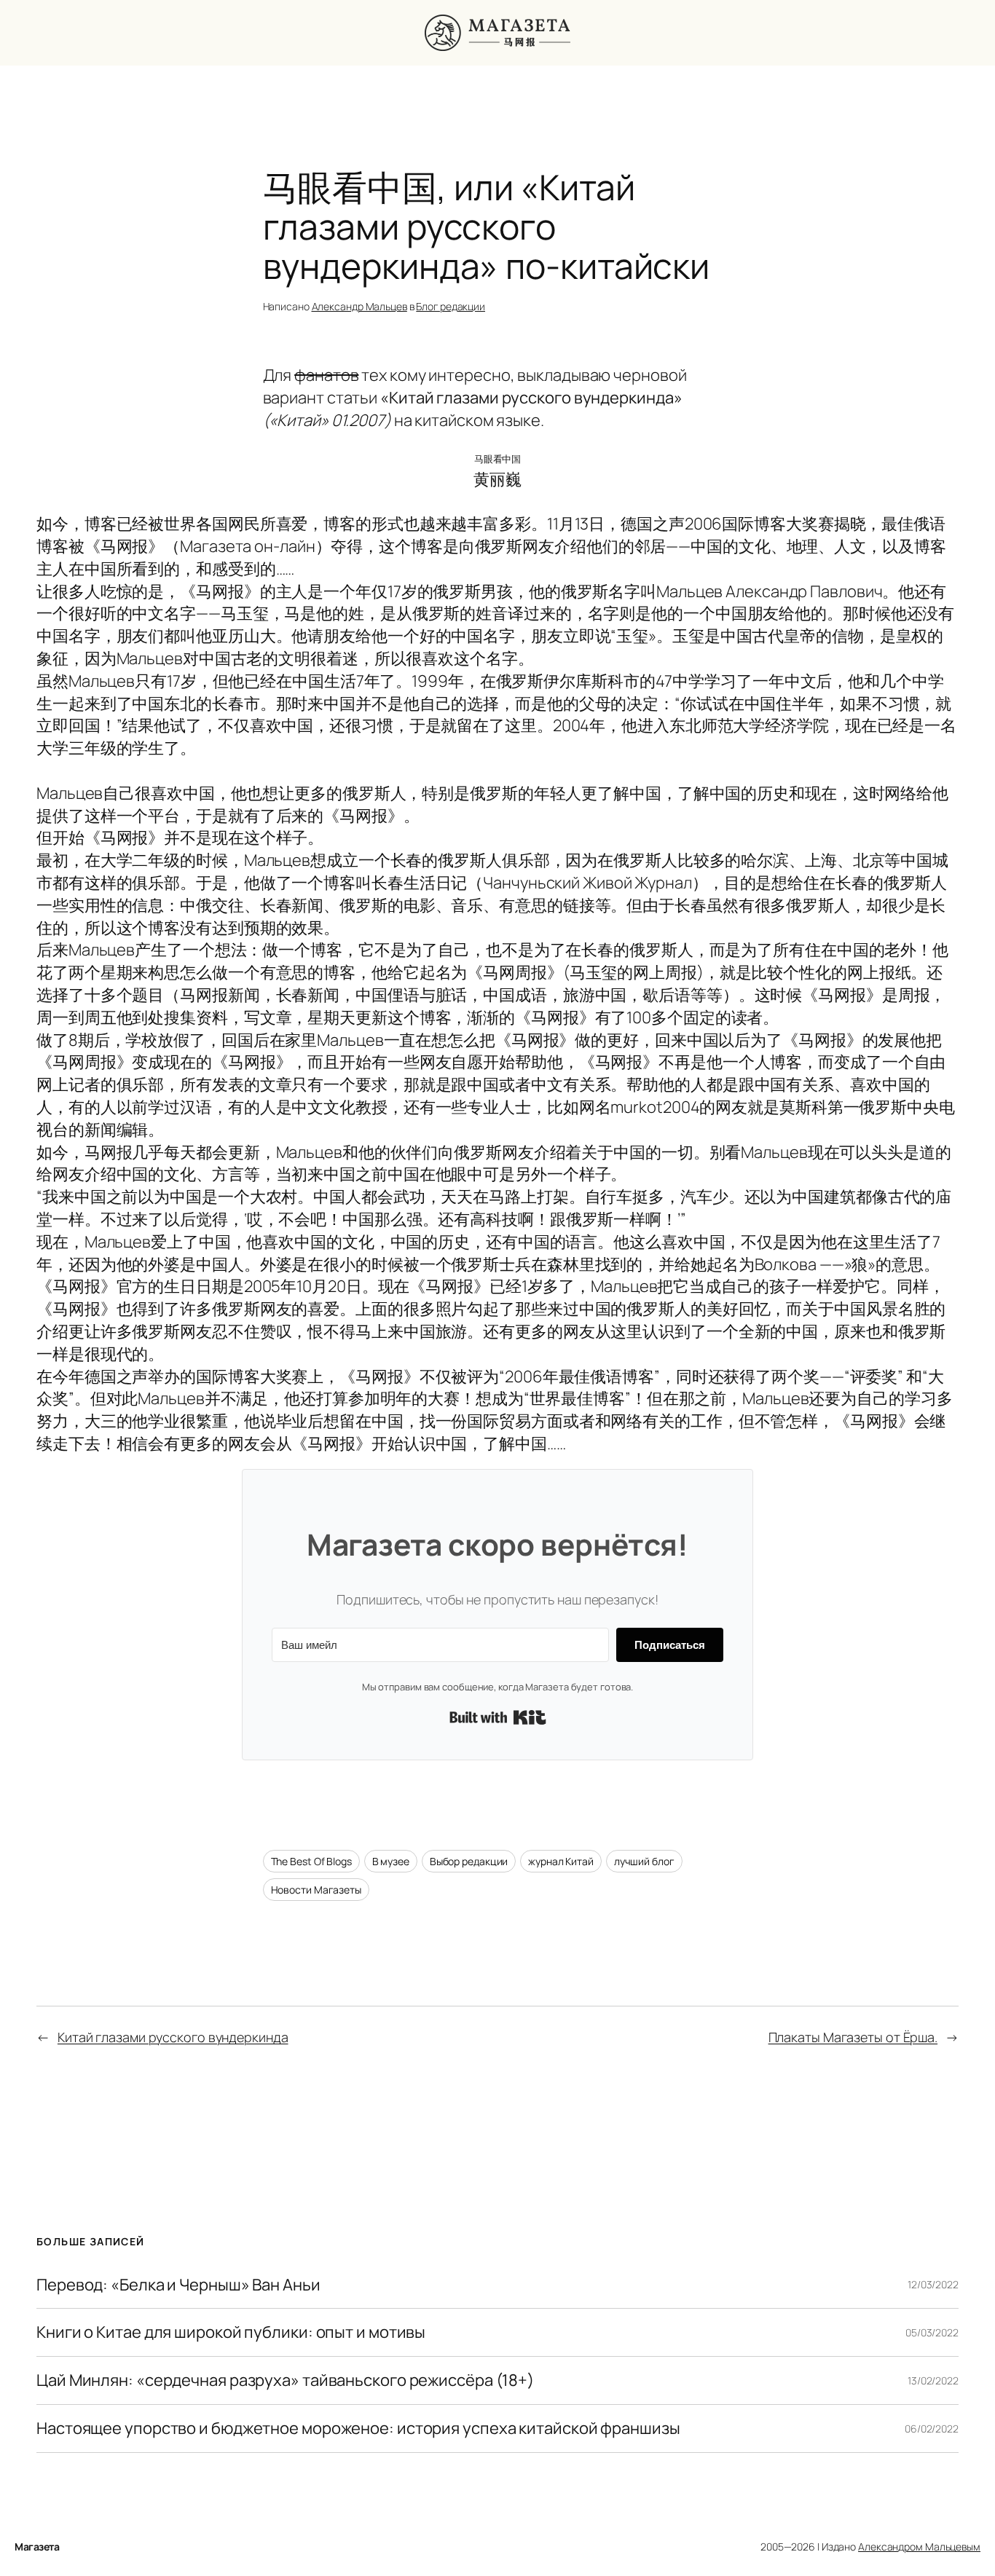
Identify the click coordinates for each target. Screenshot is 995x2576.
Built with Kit (498, 1717)
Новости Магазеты (316, 1890)
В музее (391, 1861)
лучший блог (644, 1861)
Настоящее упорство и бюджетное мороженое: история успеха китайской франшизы (358, 2429)
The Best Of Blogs (311, 1861)
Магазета (37, 2547)
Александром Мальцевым (919, 2547)
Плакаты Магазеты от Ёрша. (853, 2037)
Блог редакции (451, 306)
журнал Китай (561, 1861)
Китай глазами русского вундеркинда (173, 2037)
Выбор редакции (469, 1861)
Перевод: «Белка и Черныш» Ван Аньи (178, 2285)
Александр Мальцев (359, 306)
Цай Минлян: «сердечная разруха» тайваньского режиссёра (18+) (285, 2380)
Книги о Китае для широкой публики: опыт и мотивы (231, 2332)
